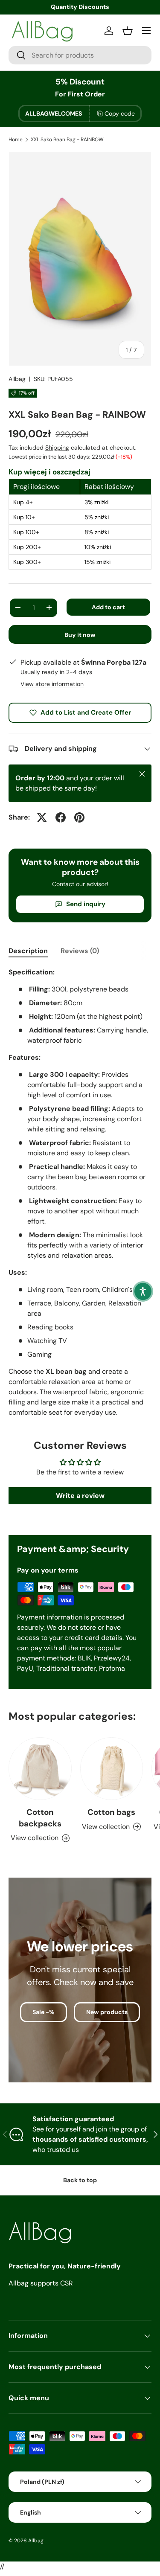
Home (16, 140)
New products (107, 2012)
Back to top (80, 2180)
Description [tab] (28, 951)
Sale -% (44, 2012)
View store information (52, 684)
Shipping (57, 448)
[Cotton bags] (112, 1769)
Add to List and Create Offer (86, 712)
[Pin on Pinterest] (79, 817)
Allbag (17, 379)
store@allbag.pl (80, 7)
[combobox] (80, 55)
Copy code (120, 113)
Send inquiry (86, 904)
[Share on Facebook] (61, 817)
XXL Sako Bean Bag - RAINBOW (67, 140)
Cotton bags (111, 1812)
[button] (143, 1291)
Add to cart (108, 607)
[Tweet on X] (42, 817)
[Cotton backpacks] (40, 1769)
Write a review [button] (80, 1496)
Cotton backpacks (40, 1818)
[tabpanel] (80, 1192)
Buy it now (80, 635)
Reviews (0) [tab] (80, 951)
